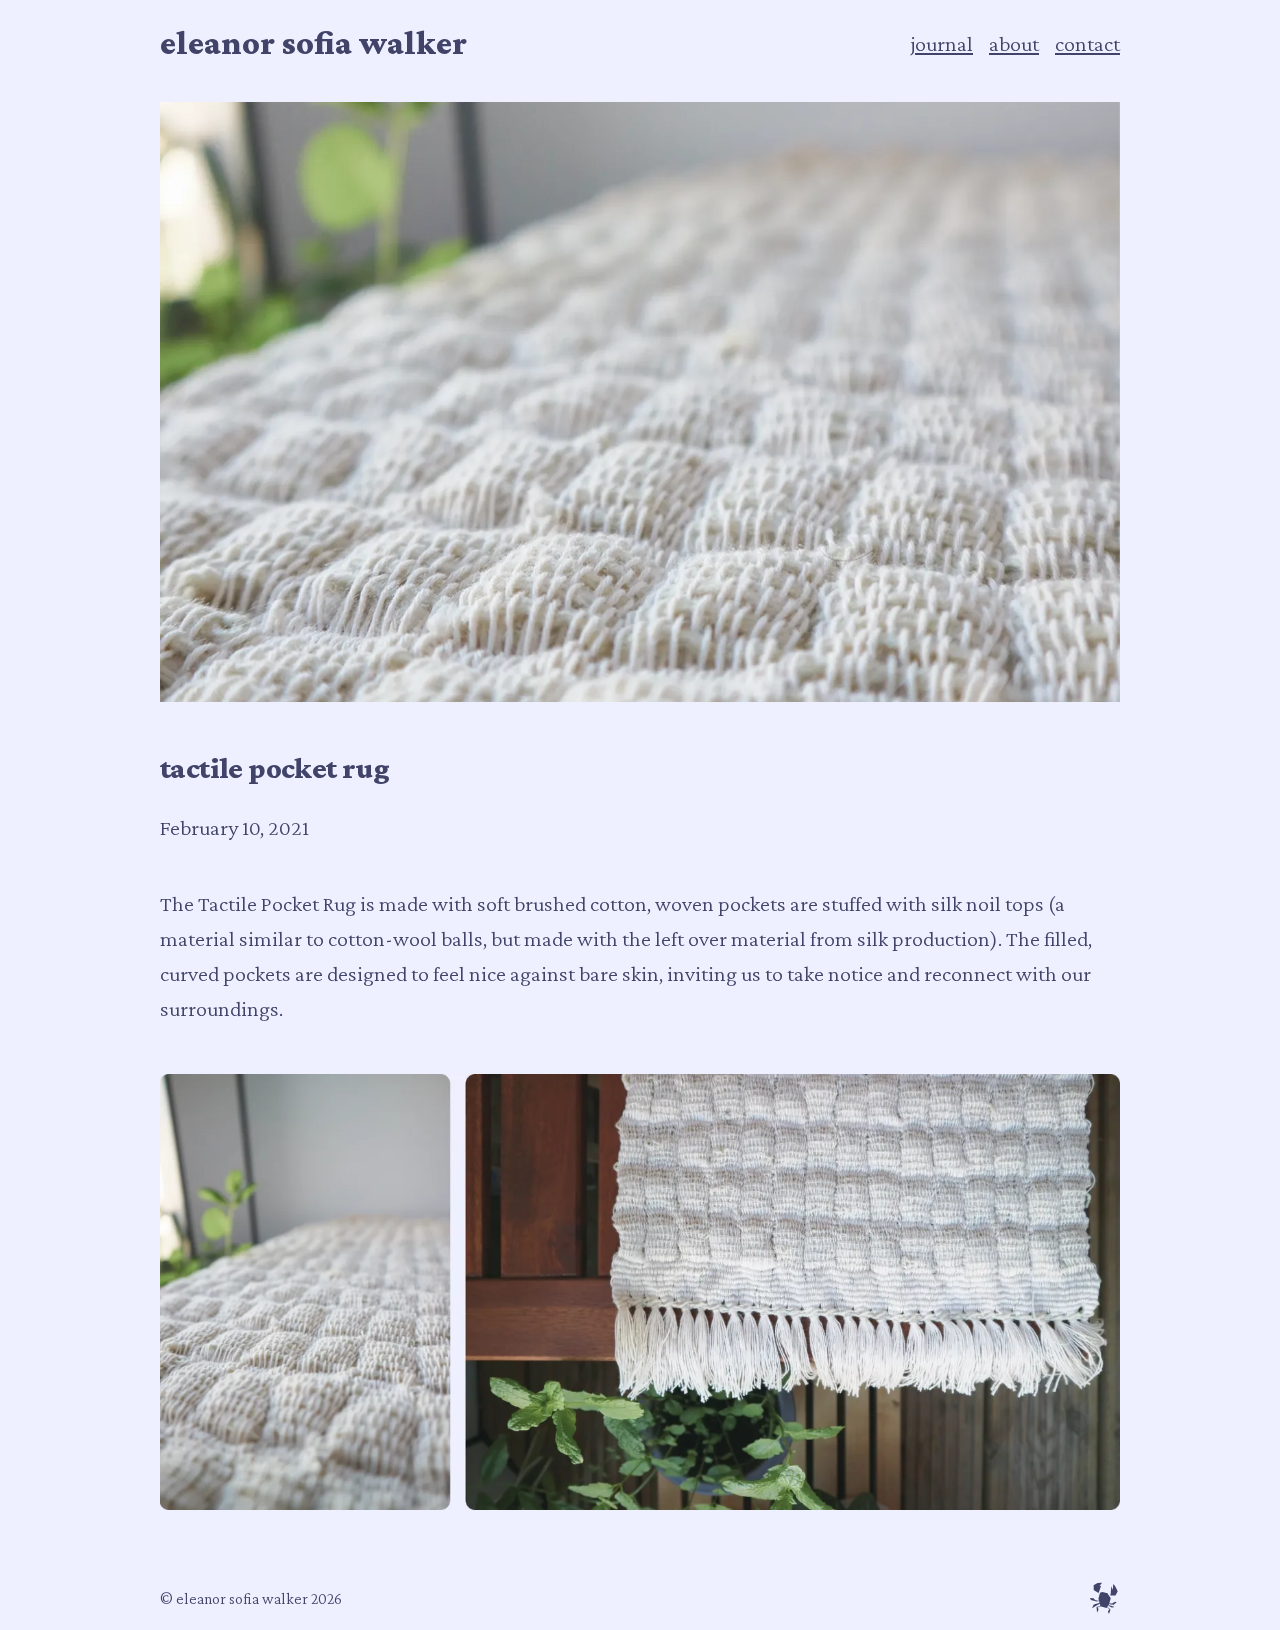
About (1014, 43)
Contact (1087, 43)
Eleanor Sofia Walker (313, 42)
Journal (941, 43)
